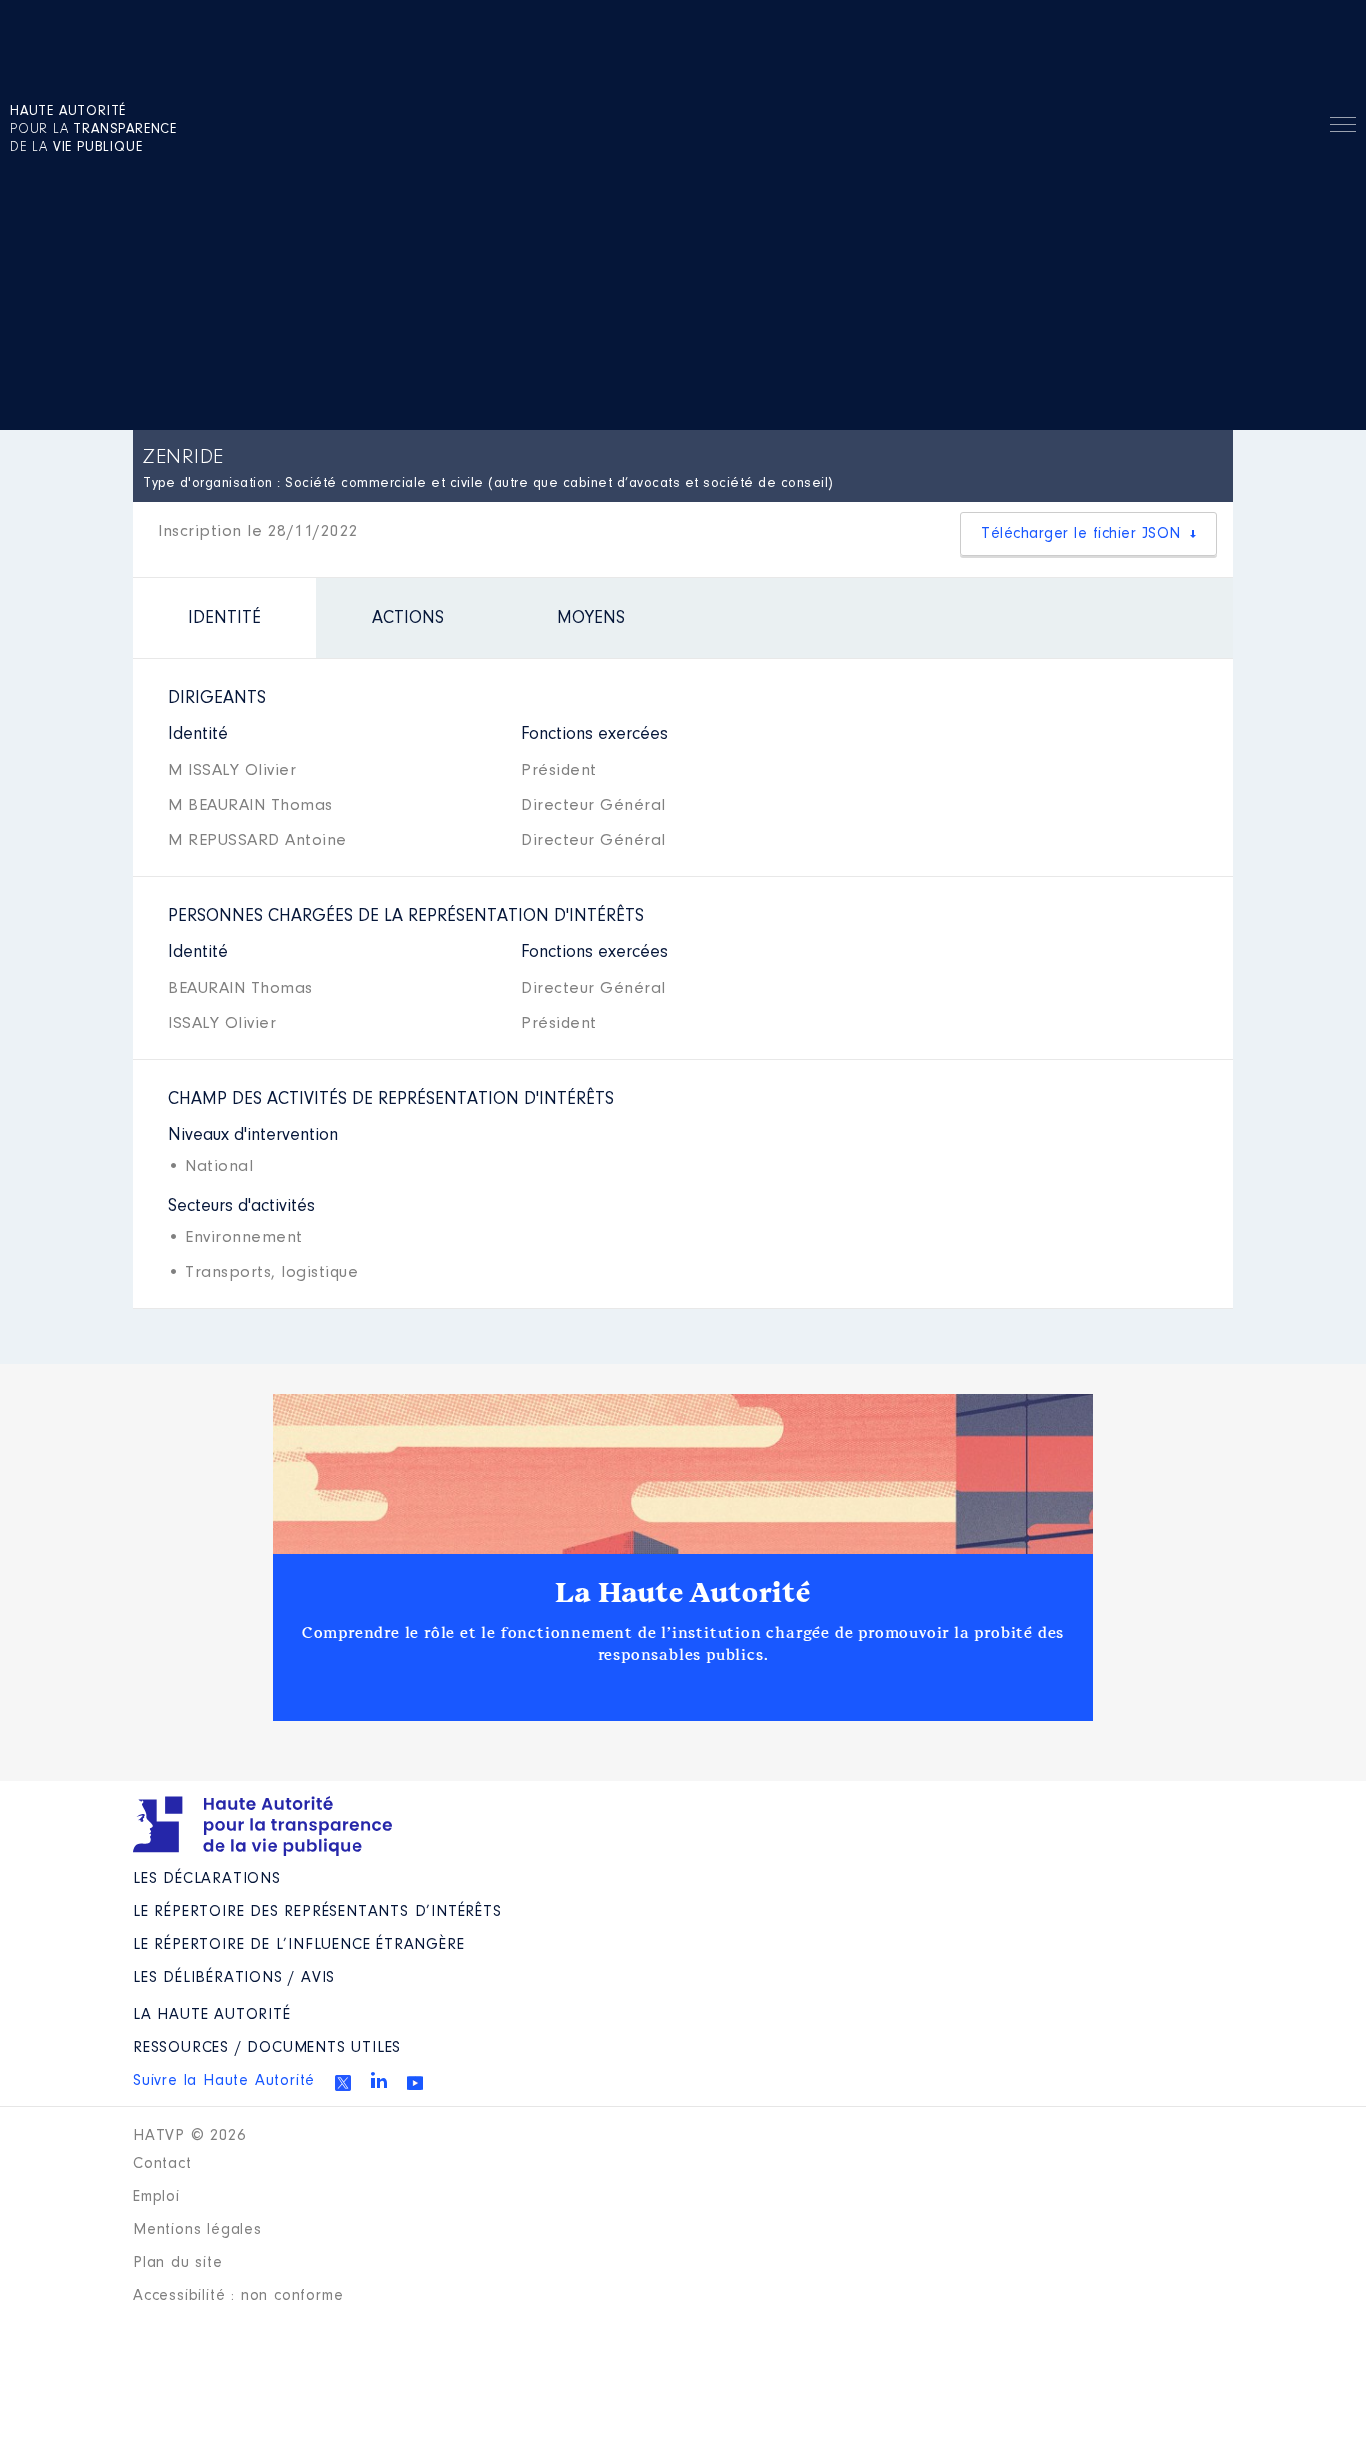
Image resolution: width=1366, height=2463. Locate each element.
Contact (162, 2164)
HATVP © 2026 (189, 2136)
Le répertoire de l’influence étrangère (298, 1945)
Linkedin (379, 2080)
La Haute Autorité (683, 1593)
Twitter (343, 2083)
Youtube (415, 2083)
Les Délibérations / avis (234, 1978)
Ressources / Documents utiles (267, 2048)
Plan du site (178, 2263)
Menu (1343, 128)
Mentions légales (197, 2230)
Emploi (156, 2197)
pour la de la (93, 130)
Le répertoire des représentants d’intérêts (317, 1912)
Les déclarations (207, 1879)
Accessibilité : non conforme (238, 2296)
